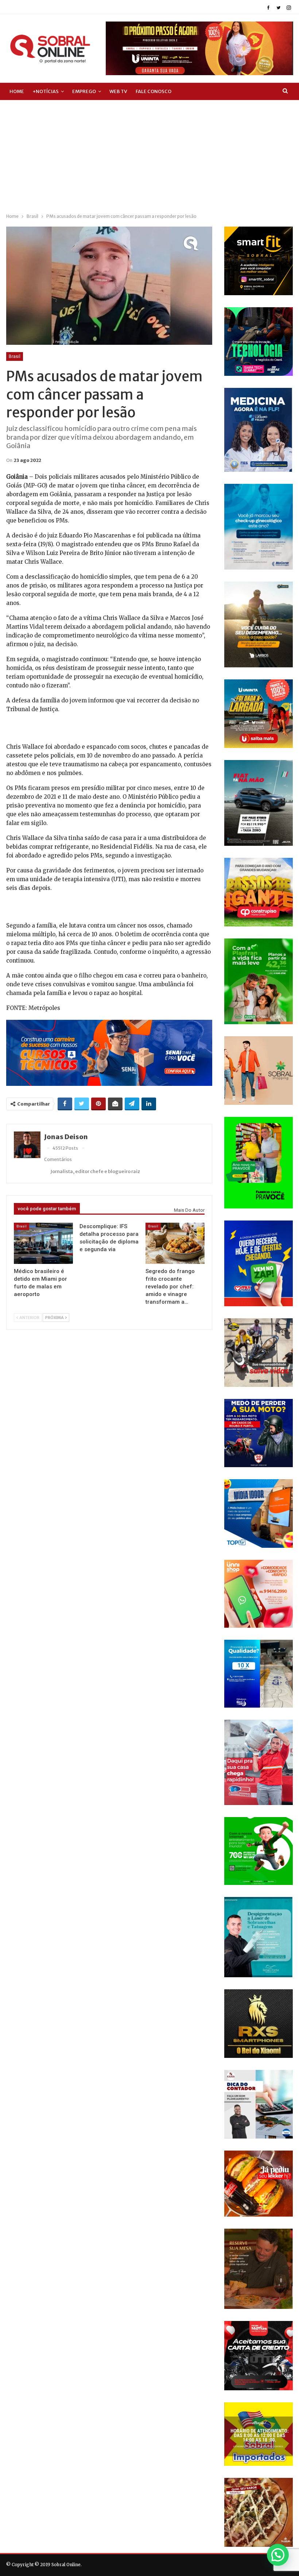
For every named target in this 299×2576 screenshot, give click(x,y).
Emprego (84, 91)
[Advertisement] (149, 155)
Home (17, 91)
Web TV (118, 91)
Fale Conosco (154, 91)
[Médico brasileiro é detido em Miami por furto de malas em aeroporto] (44, 1243)
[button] (278, 2555)
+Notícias (46, 91)
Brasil (15, 356)
